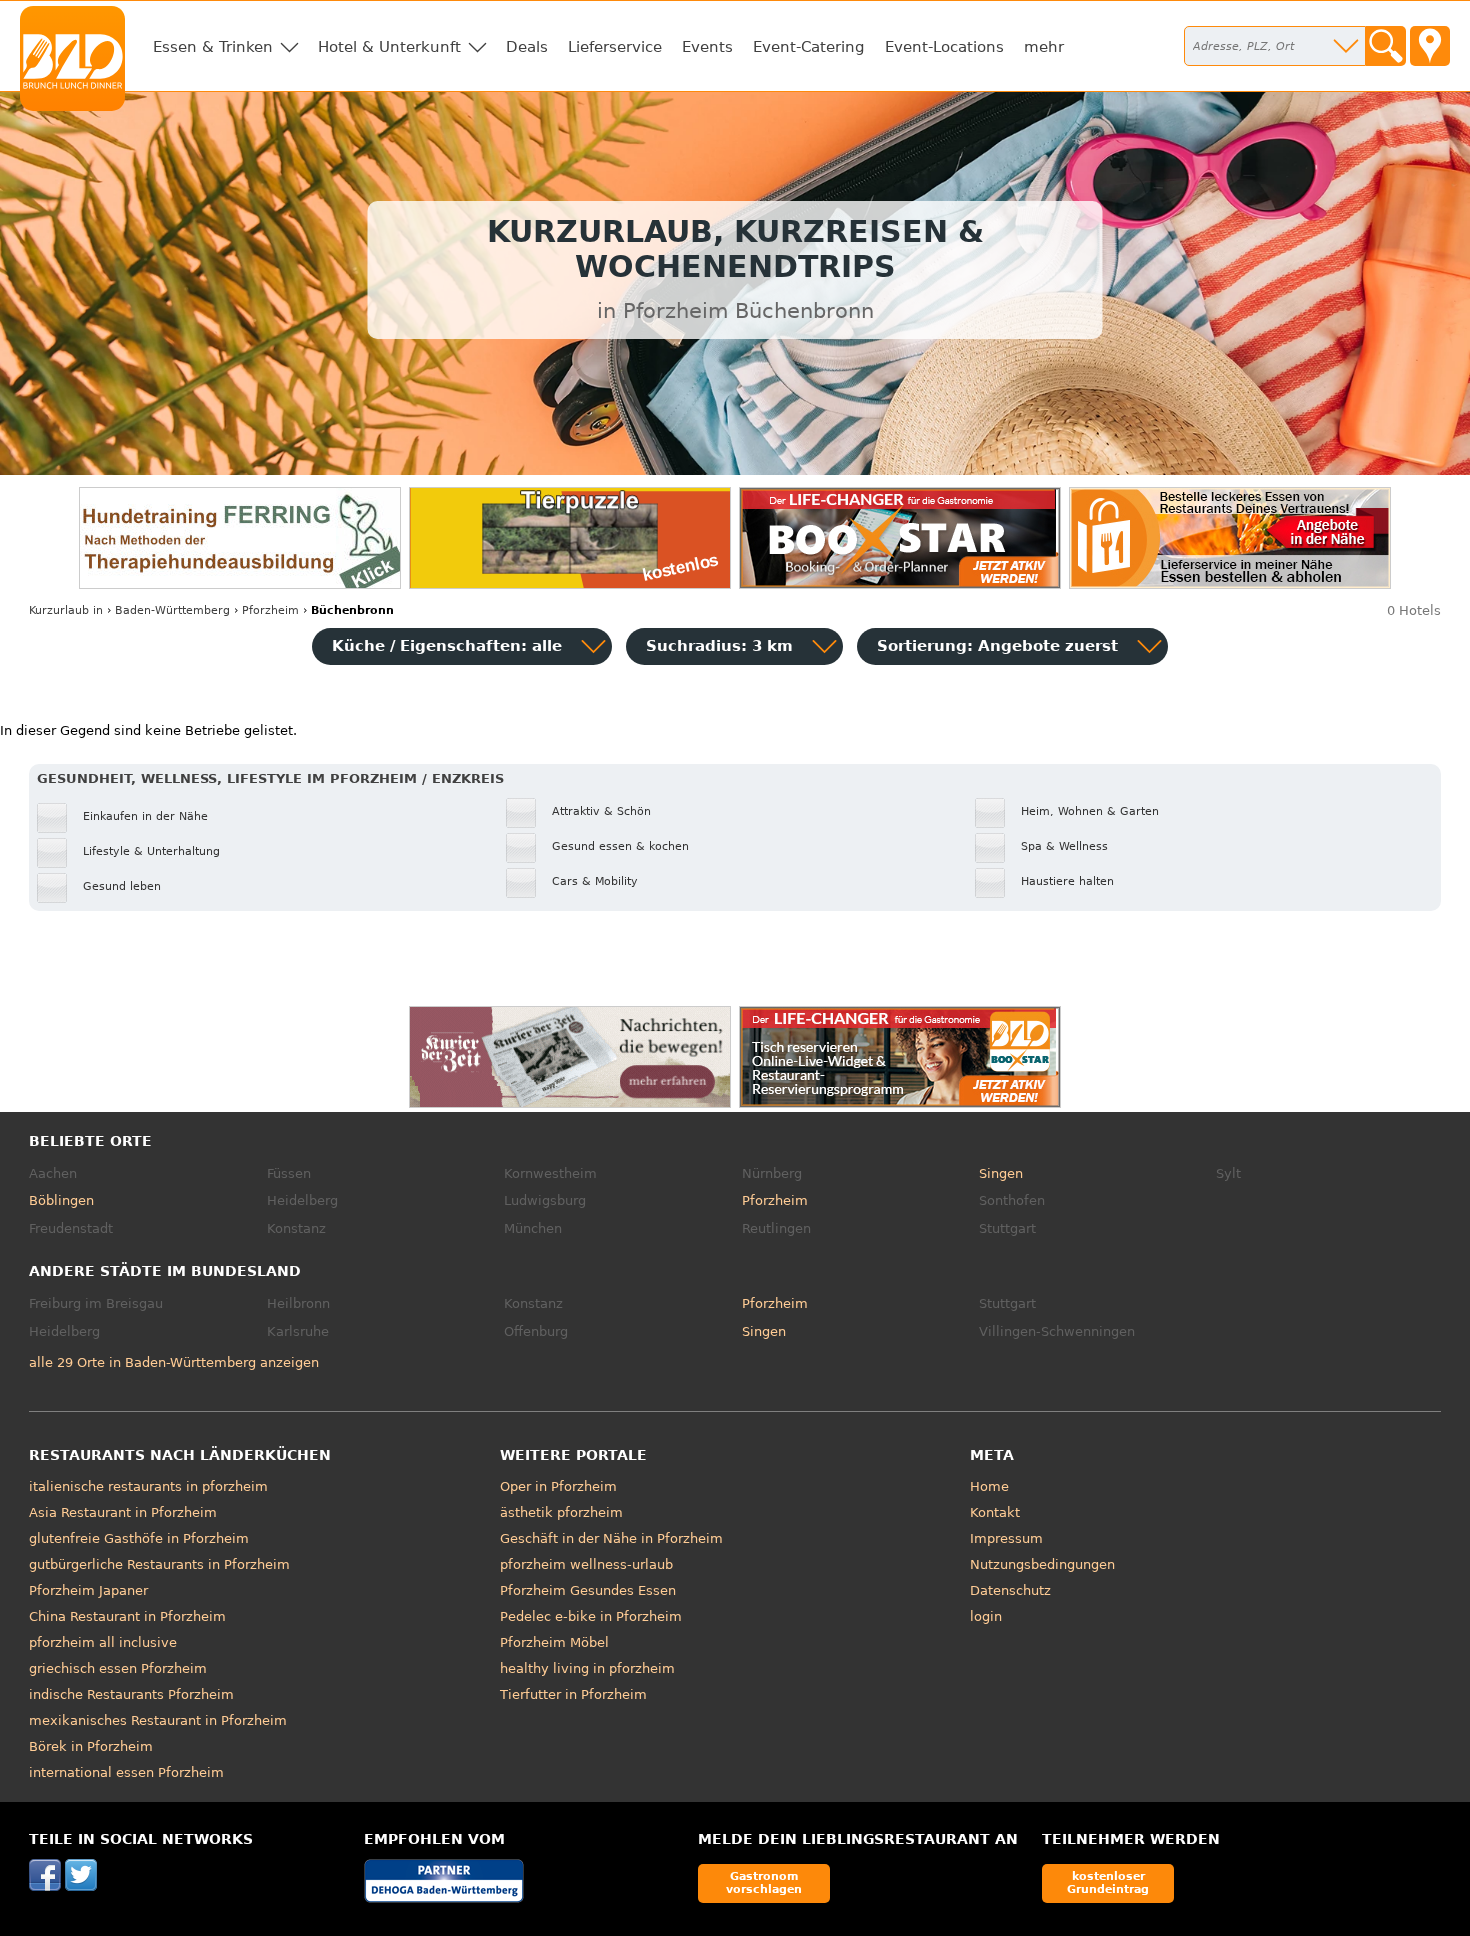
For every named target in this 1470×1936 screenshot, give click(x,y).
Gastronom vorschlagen (764, 1882)
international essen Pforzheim (126, 1772)
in (66, 610)
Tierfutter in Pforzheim (573, 1694)
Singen (1001, 1173)
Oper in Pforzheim (558, 1486)
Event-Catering (809, 47)
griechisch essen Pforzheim (118, 1668)
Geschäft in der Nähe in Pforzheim (611, 1538)
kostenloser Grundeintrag (1108, 1882)
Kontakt (995, 1512)
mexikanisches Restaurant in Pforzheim (158, 1720)
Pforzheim (775, 1200)
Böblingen (61, 1200)
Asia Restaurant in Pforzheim (123, 1512)
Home (989, 1486)
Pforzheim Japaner (88, 1590)
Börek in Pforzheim (91, 1746)
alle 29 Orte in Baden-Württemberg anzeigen (174, 1362)
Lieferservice (615, 47)
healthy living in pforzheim (587, 1668)
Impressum (1006, 1538)
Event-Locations (944, 47)
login (986, 1616)
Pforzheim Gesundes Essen (588, 1590)
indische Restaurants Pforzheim (131, 1694)
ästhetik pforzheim (561, 1512)
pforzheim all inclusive (103, 1642)
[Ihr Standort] (1430, 46)
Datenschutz (1010, 1590)
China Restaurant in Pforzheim (127, 1616)
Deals (527, 47)
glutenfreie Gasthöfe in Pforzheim (139, 1538)
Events (707, 47)
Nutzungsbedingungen (1042, 1564)
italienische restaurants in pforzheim (148, 1486)
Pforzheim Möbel (554, 1642)
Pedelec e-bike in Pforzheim (591, 1616)
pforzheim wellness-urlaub (586, 1564)
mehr (1044, 47)
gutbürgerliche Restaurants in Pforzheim (159, 1564)
